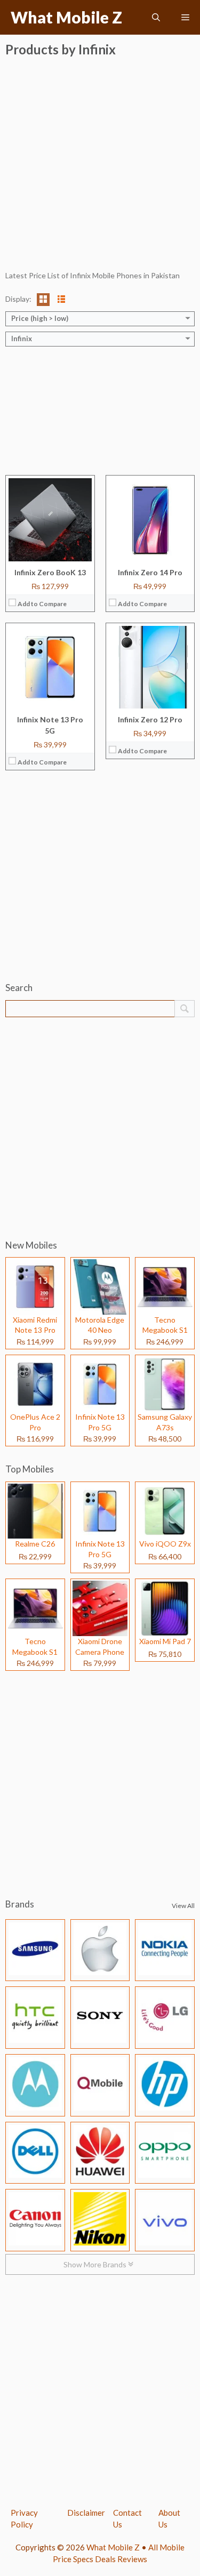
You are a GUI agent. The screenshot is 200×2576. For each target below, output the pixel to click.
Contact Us (127, 2519)
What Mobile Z (66, 17)
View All (183, 1906)
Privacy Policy (24, 2519)
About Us (169, 2519)
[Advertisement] (100, 170)
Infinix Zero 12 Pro (150, 719)
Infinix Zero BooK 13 (50, 572)
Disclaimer (86, 2513)
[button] (156, 17)
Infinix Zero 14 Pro (150, 572)
